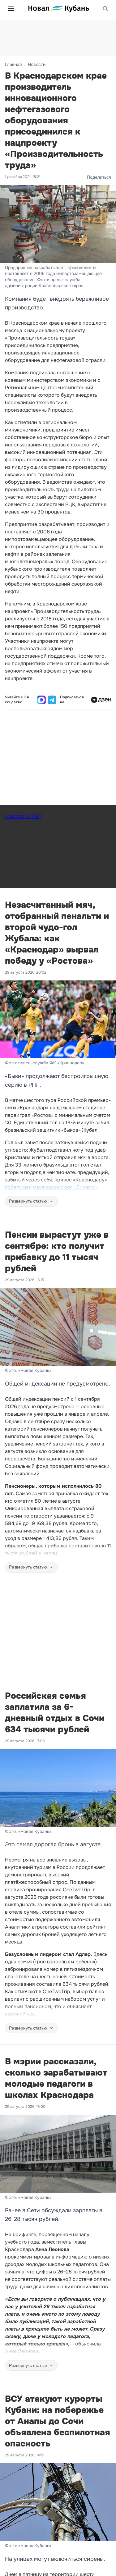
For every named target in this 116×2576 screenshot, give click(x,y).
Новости (37, 64)
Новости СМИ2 (23, 816)
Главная (13, 64)
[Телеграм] (52, 700)
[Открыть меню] (11, 9)
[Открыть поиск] (105, 9)
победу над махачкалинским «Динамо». (52, 1187)
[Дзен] (101, 700)
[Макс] (41, 700)
